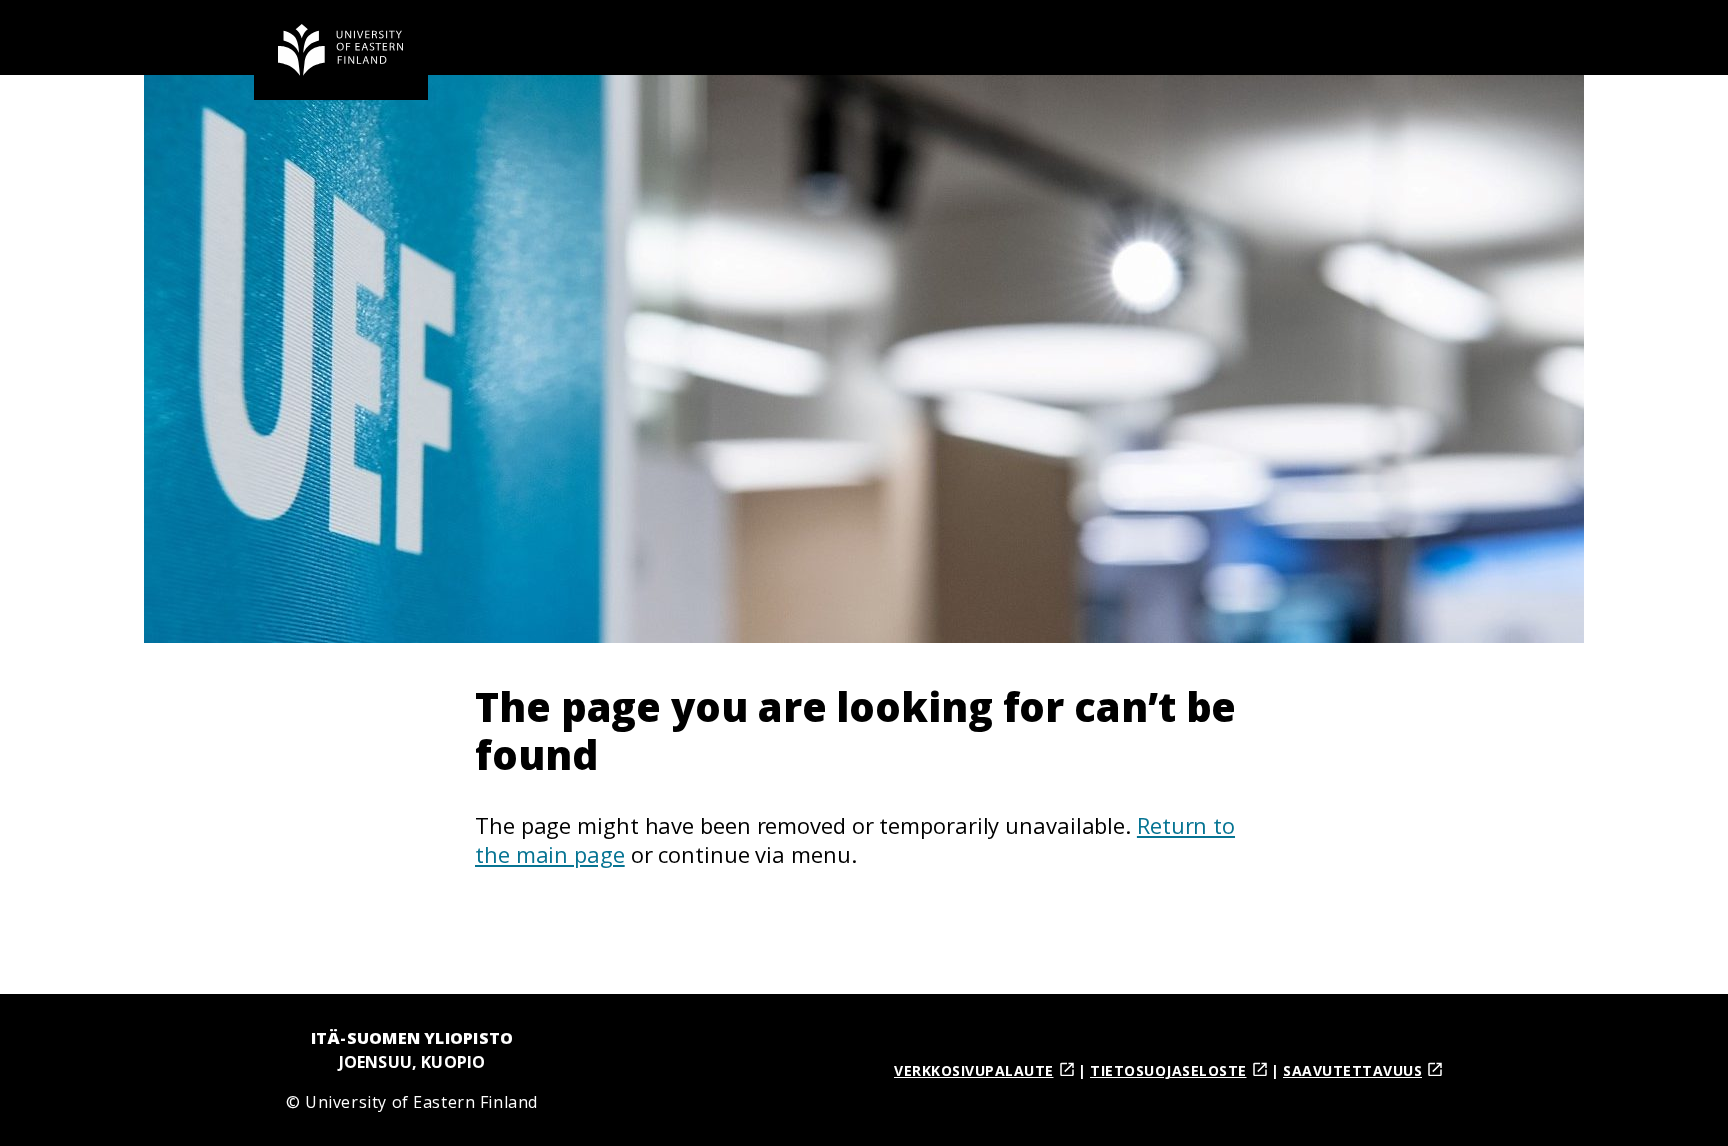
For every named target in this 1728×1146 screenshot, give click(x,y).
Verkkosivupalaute (974, 1070)
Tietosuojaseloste (1168, 1070)
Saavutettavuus (1352, 1070)
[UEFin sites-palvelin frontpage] (341, 50)
